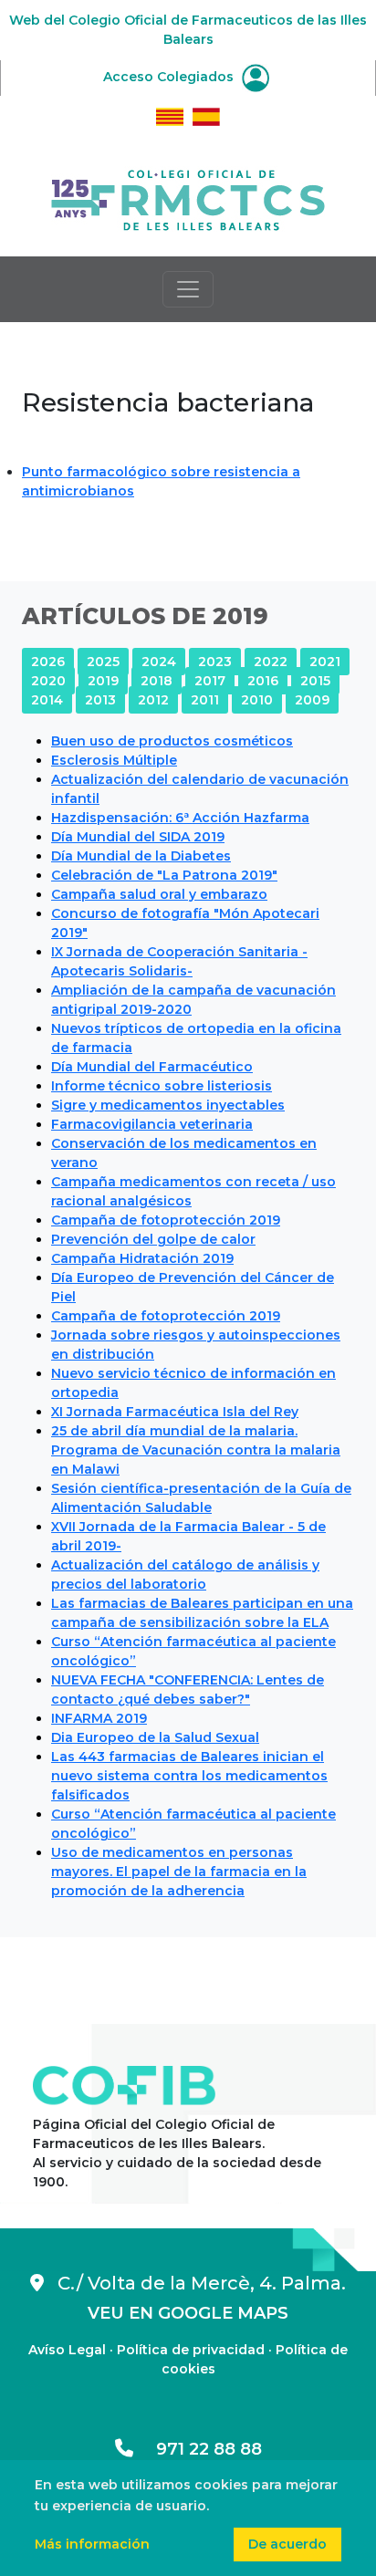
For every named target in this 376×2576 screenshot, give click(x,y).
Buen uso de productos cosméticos (172, 741)
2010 (257, 700)
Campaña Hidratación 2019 (142, 1258)
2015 (315, 681)
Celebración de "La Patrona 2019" (164, 875)
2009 (312, 700)
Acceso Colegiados (170, 77)
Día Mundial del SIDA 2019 (138, 837)
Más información (92, 2544)
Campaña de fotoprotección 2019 (166, 1220)
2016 (263, 681)
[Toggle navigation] (188, 289)
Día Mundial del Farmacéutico (152, 1067)
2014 (47, 700)
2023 (215, 662)
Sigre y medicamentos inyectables (168, 1105)
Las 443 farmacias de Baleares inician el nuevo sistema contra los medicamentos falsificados (189, 1776)
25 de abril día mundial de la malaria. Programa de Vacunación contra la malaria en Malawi (196, 1450)
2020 (48, 681)
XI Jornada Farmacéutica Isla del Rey (175, 1412)
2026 (48, 662)
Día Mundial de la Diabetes (141, 856)
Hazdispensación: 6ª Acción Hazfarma (180, 818)
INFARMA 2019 (99, 1718)
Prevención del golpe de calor (153, 1239)
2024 (159, 662)
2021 (325, 662)
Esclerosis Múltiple (114, 760)
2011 (205, 700)
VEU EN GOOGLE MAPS (188, 2313)
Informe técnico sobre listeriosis (162, 1086)
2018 (157, 681)
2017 (210, 681)
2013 (100, 700)
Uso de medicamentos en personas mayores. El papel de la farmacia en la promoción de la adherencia (179, 1872)
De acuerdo (287, 2544)
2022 (271, 662)
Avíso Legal (67, 2350)
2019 (103, 681)
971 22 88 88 (198, 2449)
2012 (153, 700)
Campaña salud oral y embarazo (159, 894)
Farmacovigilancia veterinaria (152, 1124)
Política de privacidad (191, 2350)
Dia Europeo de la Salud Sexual (155, 1737)
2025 (103, 662)
